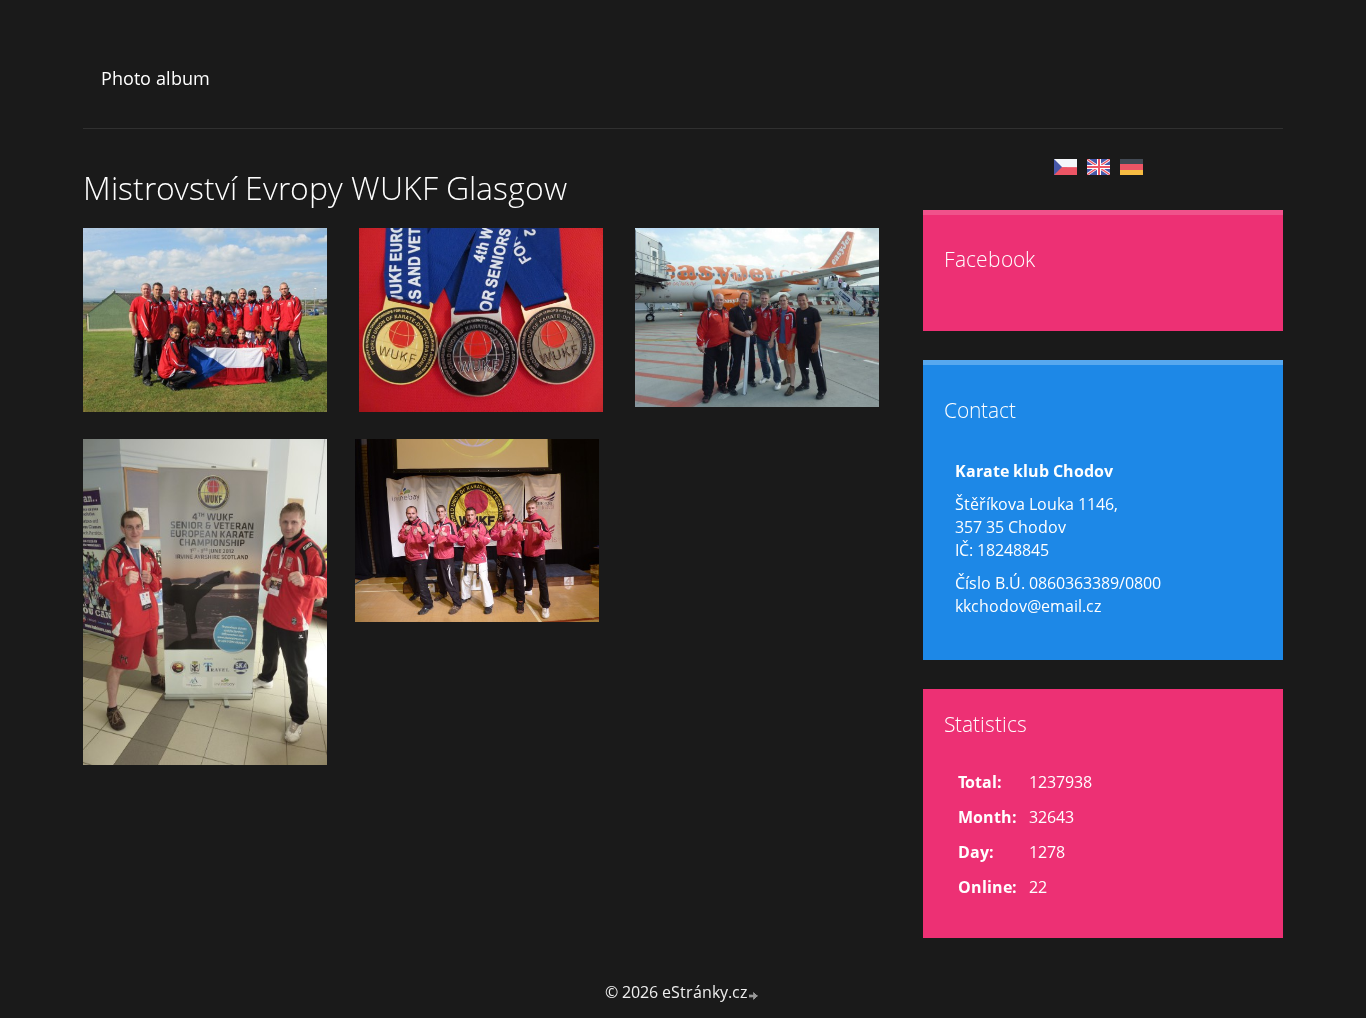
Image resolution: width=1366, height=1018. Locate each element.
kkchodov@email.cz (1028, 606)
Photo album (155, 78)
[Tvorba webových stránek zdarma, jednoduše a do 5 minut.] (754, 994)
